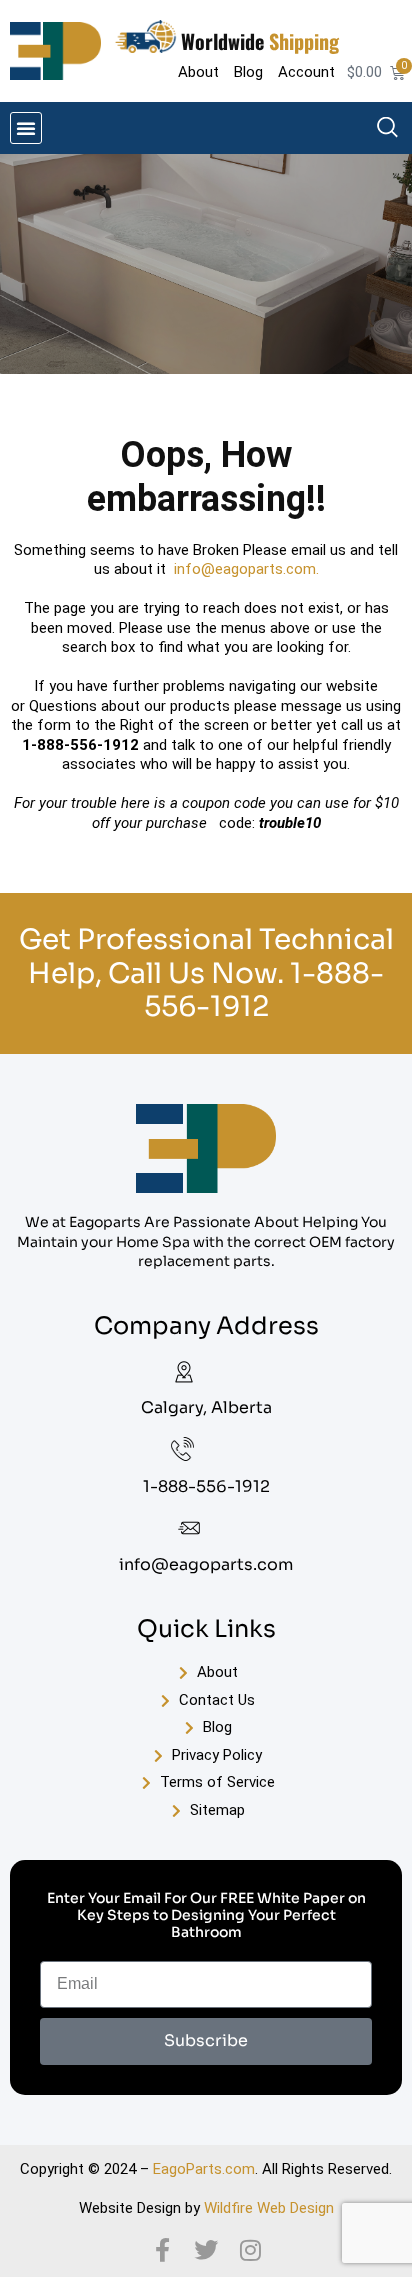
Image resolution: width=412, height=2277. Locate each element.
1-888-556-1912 (264, 990)
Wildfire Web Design (269, 2208)
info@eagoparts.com (206, 1564)
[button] (26, 128)
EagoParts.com (204, 2169)
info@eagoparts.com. (246, 569)
